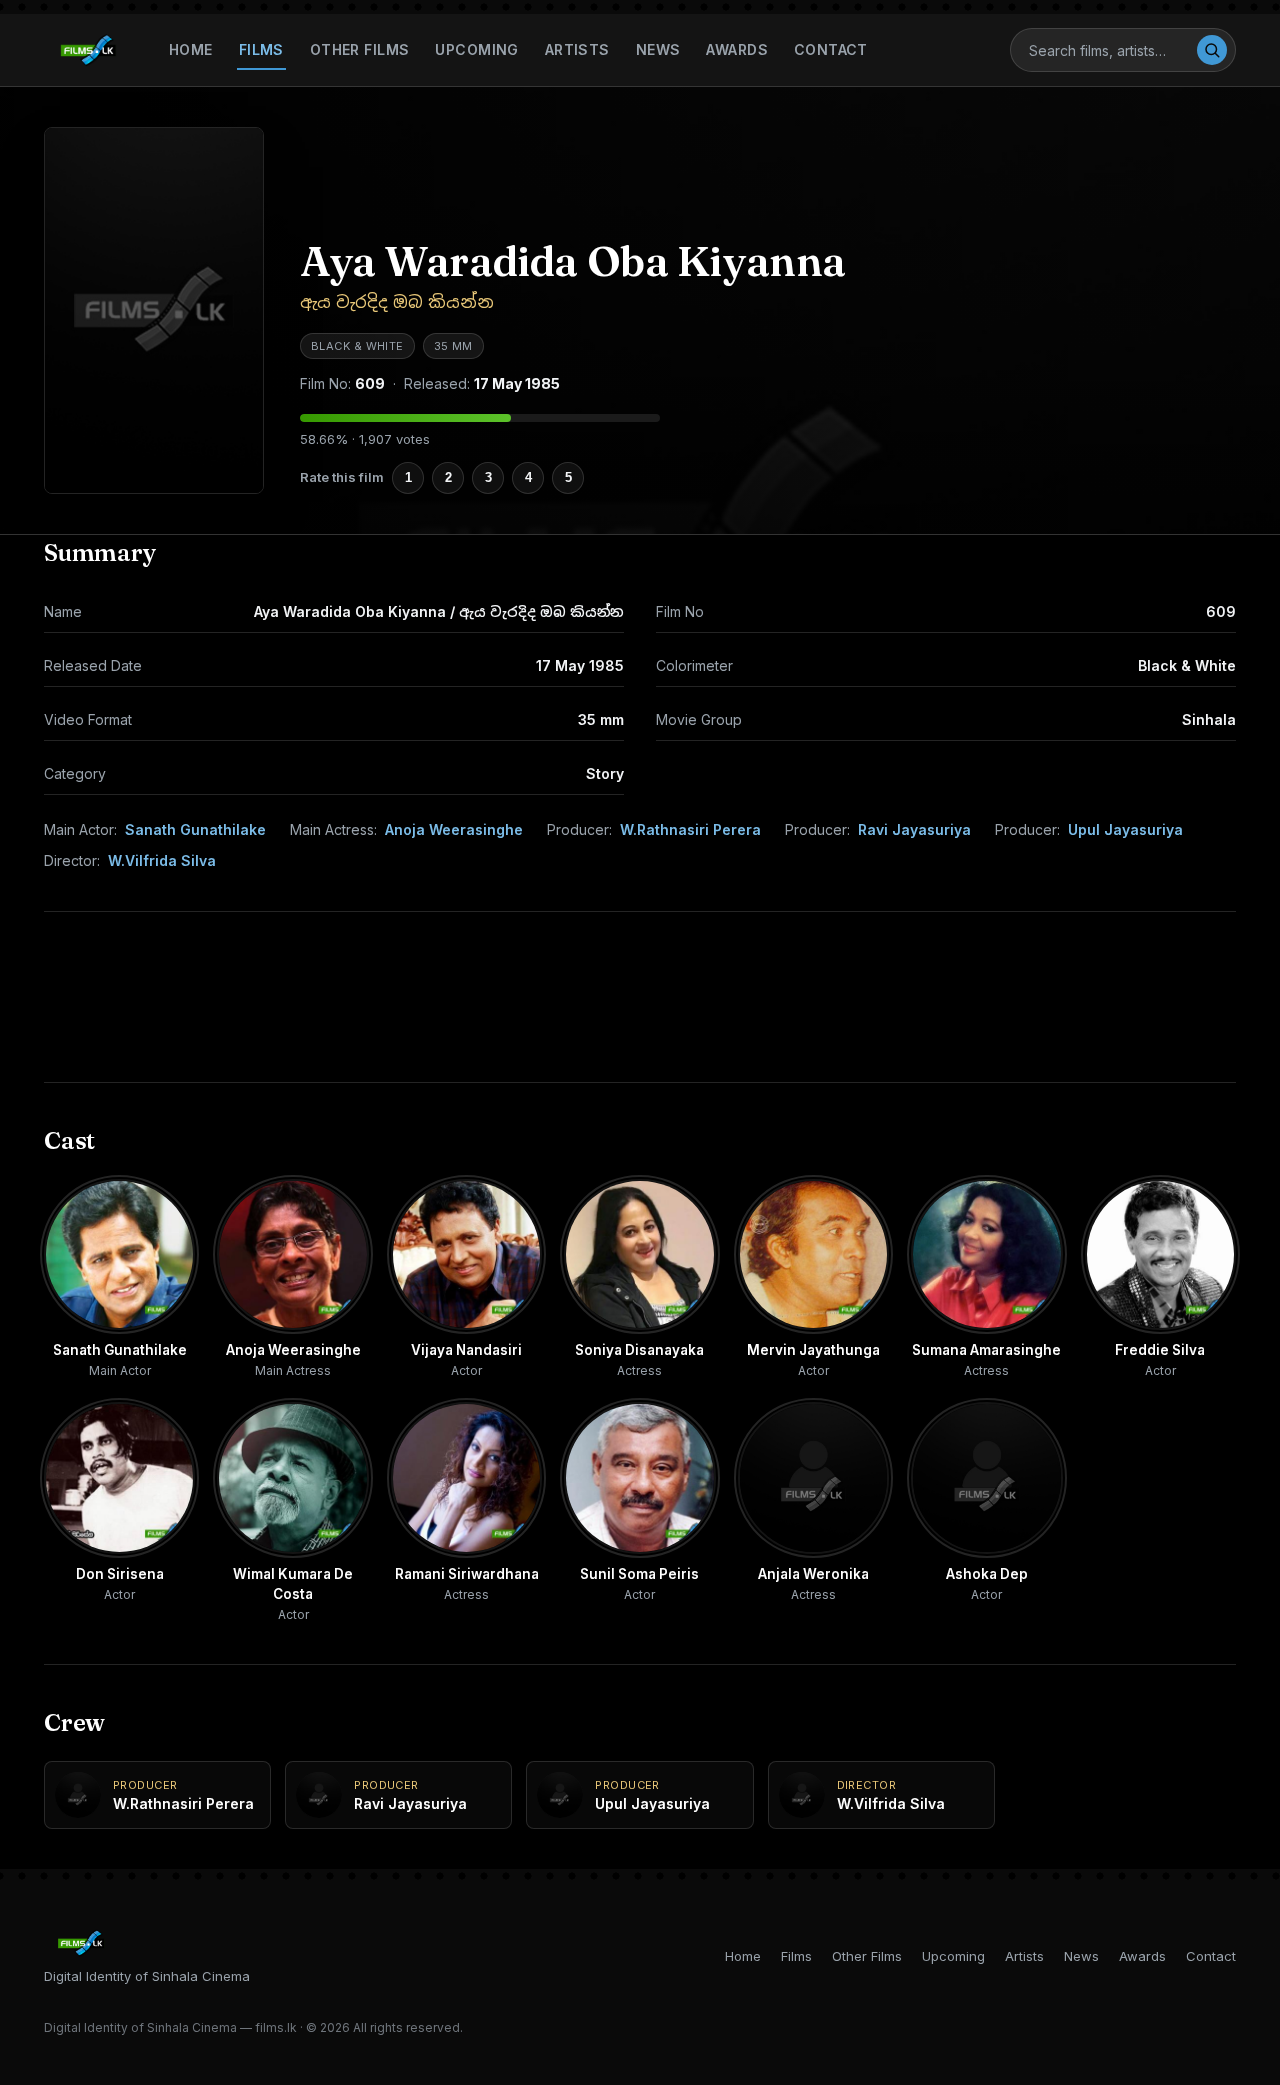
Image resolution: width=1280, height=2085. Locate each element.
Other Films (360, 49)
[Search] (1212, 50)
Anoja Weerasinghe (454, 829)
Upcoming (476, 49)
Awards (737, 49)
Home (191, 49)
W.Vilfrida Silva (162, 860)
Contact (831, 49)
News (658, 49)
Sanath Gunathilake (195, 829)
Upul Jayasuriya (1125, 829)
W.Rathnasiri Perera (690, 829)
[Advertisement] (640, 997)
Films (261, 49)
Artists (577, 49)
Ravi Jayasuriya (914, 829)
